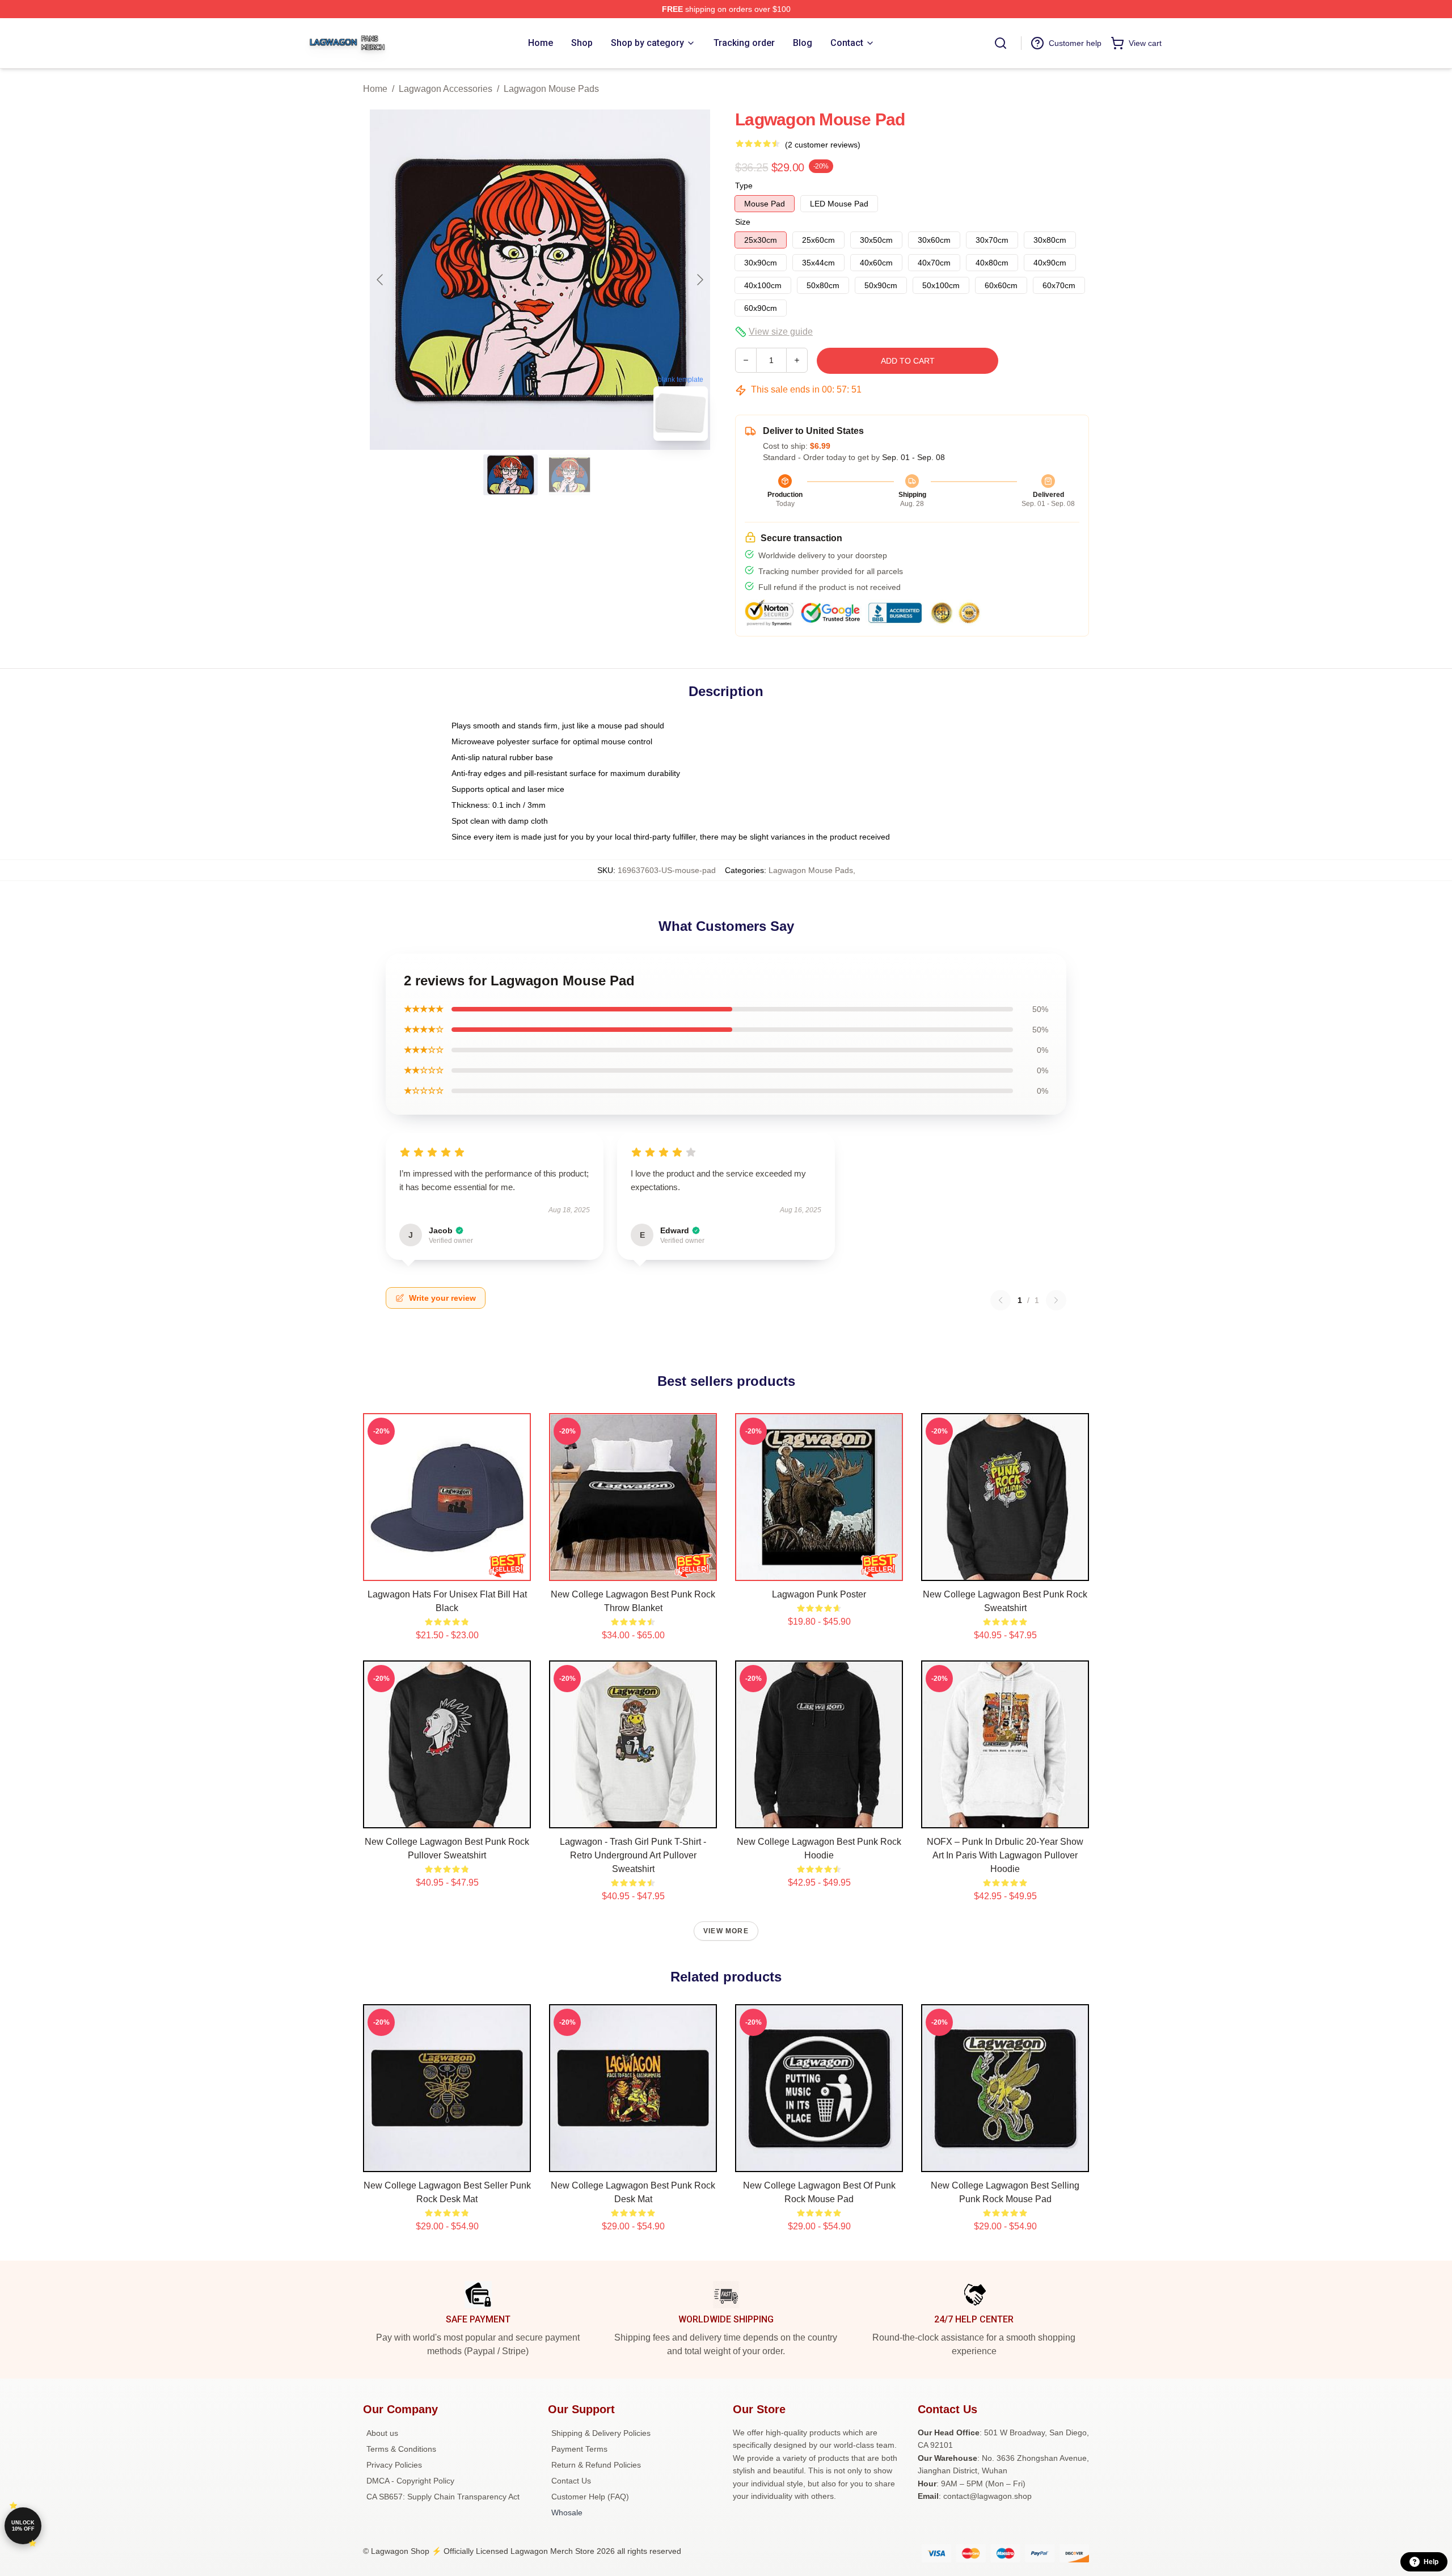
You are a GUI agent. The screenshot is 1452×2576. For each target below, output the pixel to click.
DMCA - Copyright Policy (410, 2481)
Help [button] (1431, 2562)
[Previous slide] (381, 280)
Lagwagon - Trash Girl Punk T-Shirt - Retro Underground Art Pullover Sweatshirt (633, 1855)
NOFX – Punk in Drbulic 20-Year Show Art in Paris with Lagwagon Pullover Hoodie (1005, 1855)
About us (382, 2433)
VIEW (447, 1570)
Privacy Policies (394, 2465)
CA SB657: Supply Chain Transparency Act (443, 2497)
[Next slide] (699, 280)
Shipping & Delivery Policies (601, 2433)
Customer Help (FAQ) (590, 2497)
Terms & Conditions (401, 2449)
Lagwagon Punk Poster (819, 1594)
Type (744, 185)
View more (726, 1931)
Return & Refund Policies (596, 2465)
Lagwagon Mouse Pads (551, 89)
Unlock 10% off (23, 2526)
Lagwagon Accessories (446, 89)
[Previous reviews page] (1001, 1300)
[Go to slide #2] (569, 475)
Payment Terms (579, 2449)
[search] (1001, 43)
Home (375, 89)
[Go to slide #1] (510, 475)
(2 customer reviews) (823, 145)
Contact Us (571, 2481)
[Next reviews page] (1056, 1300)
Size (743, 222)
